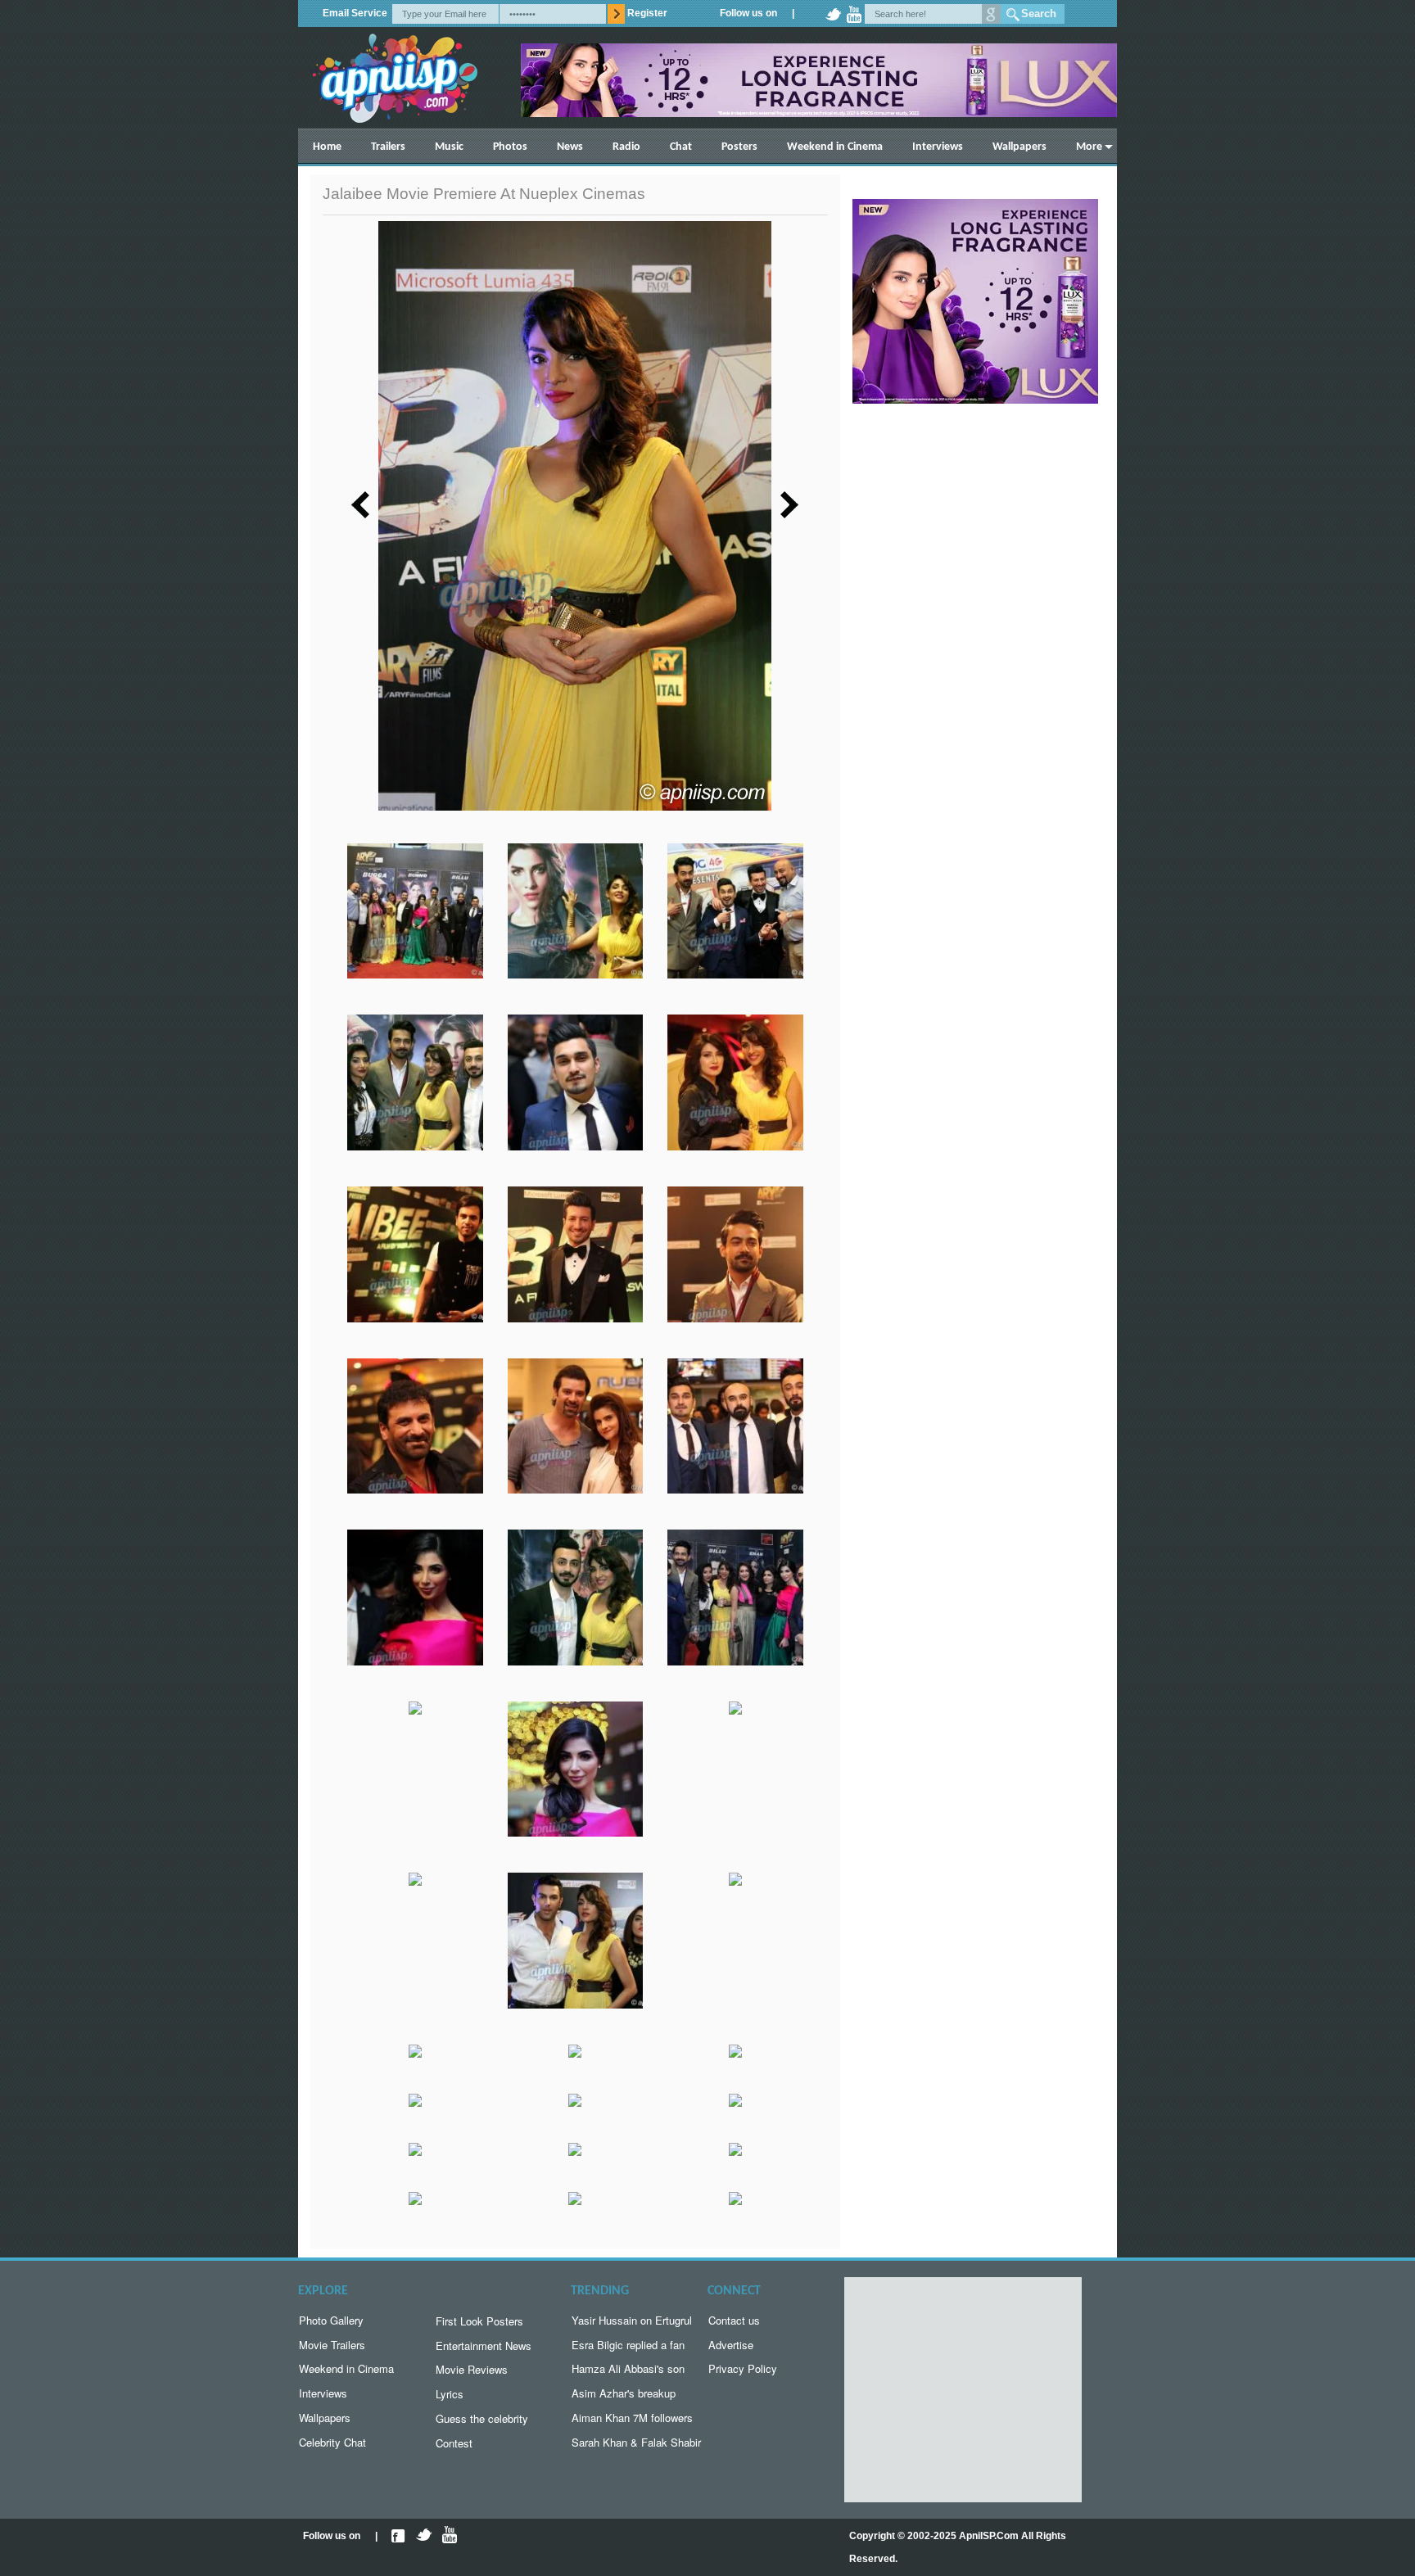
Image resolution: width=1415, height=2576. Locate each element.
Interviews (938, 147)
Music (449, 147)
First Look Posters (479, 2321)
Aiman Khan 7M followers (632, 2418)
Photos (510, 147)
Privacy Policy (743, 2368)
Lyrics (450, 2394)
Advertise (731, 2345)
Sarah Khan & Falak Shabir (636, 2442)
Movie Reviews (472, 2369)
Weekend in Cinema (835, 147)
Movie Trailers (332, 2345)
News (570, 147)
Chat (681, 147)
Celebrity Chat (332, 2442)
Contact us (734, 2320)
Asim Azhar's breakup (624, 2393)
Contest (454, 2443)
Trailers (388, 147)
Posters (739, 147)
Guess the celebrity (482, 2418)
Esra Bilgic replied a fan (628, 2345)
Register (647, 13)
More (1089, 147)
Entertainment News (484, 2346)
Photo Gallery (331, 2320)
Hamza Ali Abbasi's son (628, 2368)
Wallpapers (1019, 147)
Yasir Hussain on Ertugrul (632, 2320)
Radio (626, 147)
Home (327, 147)
